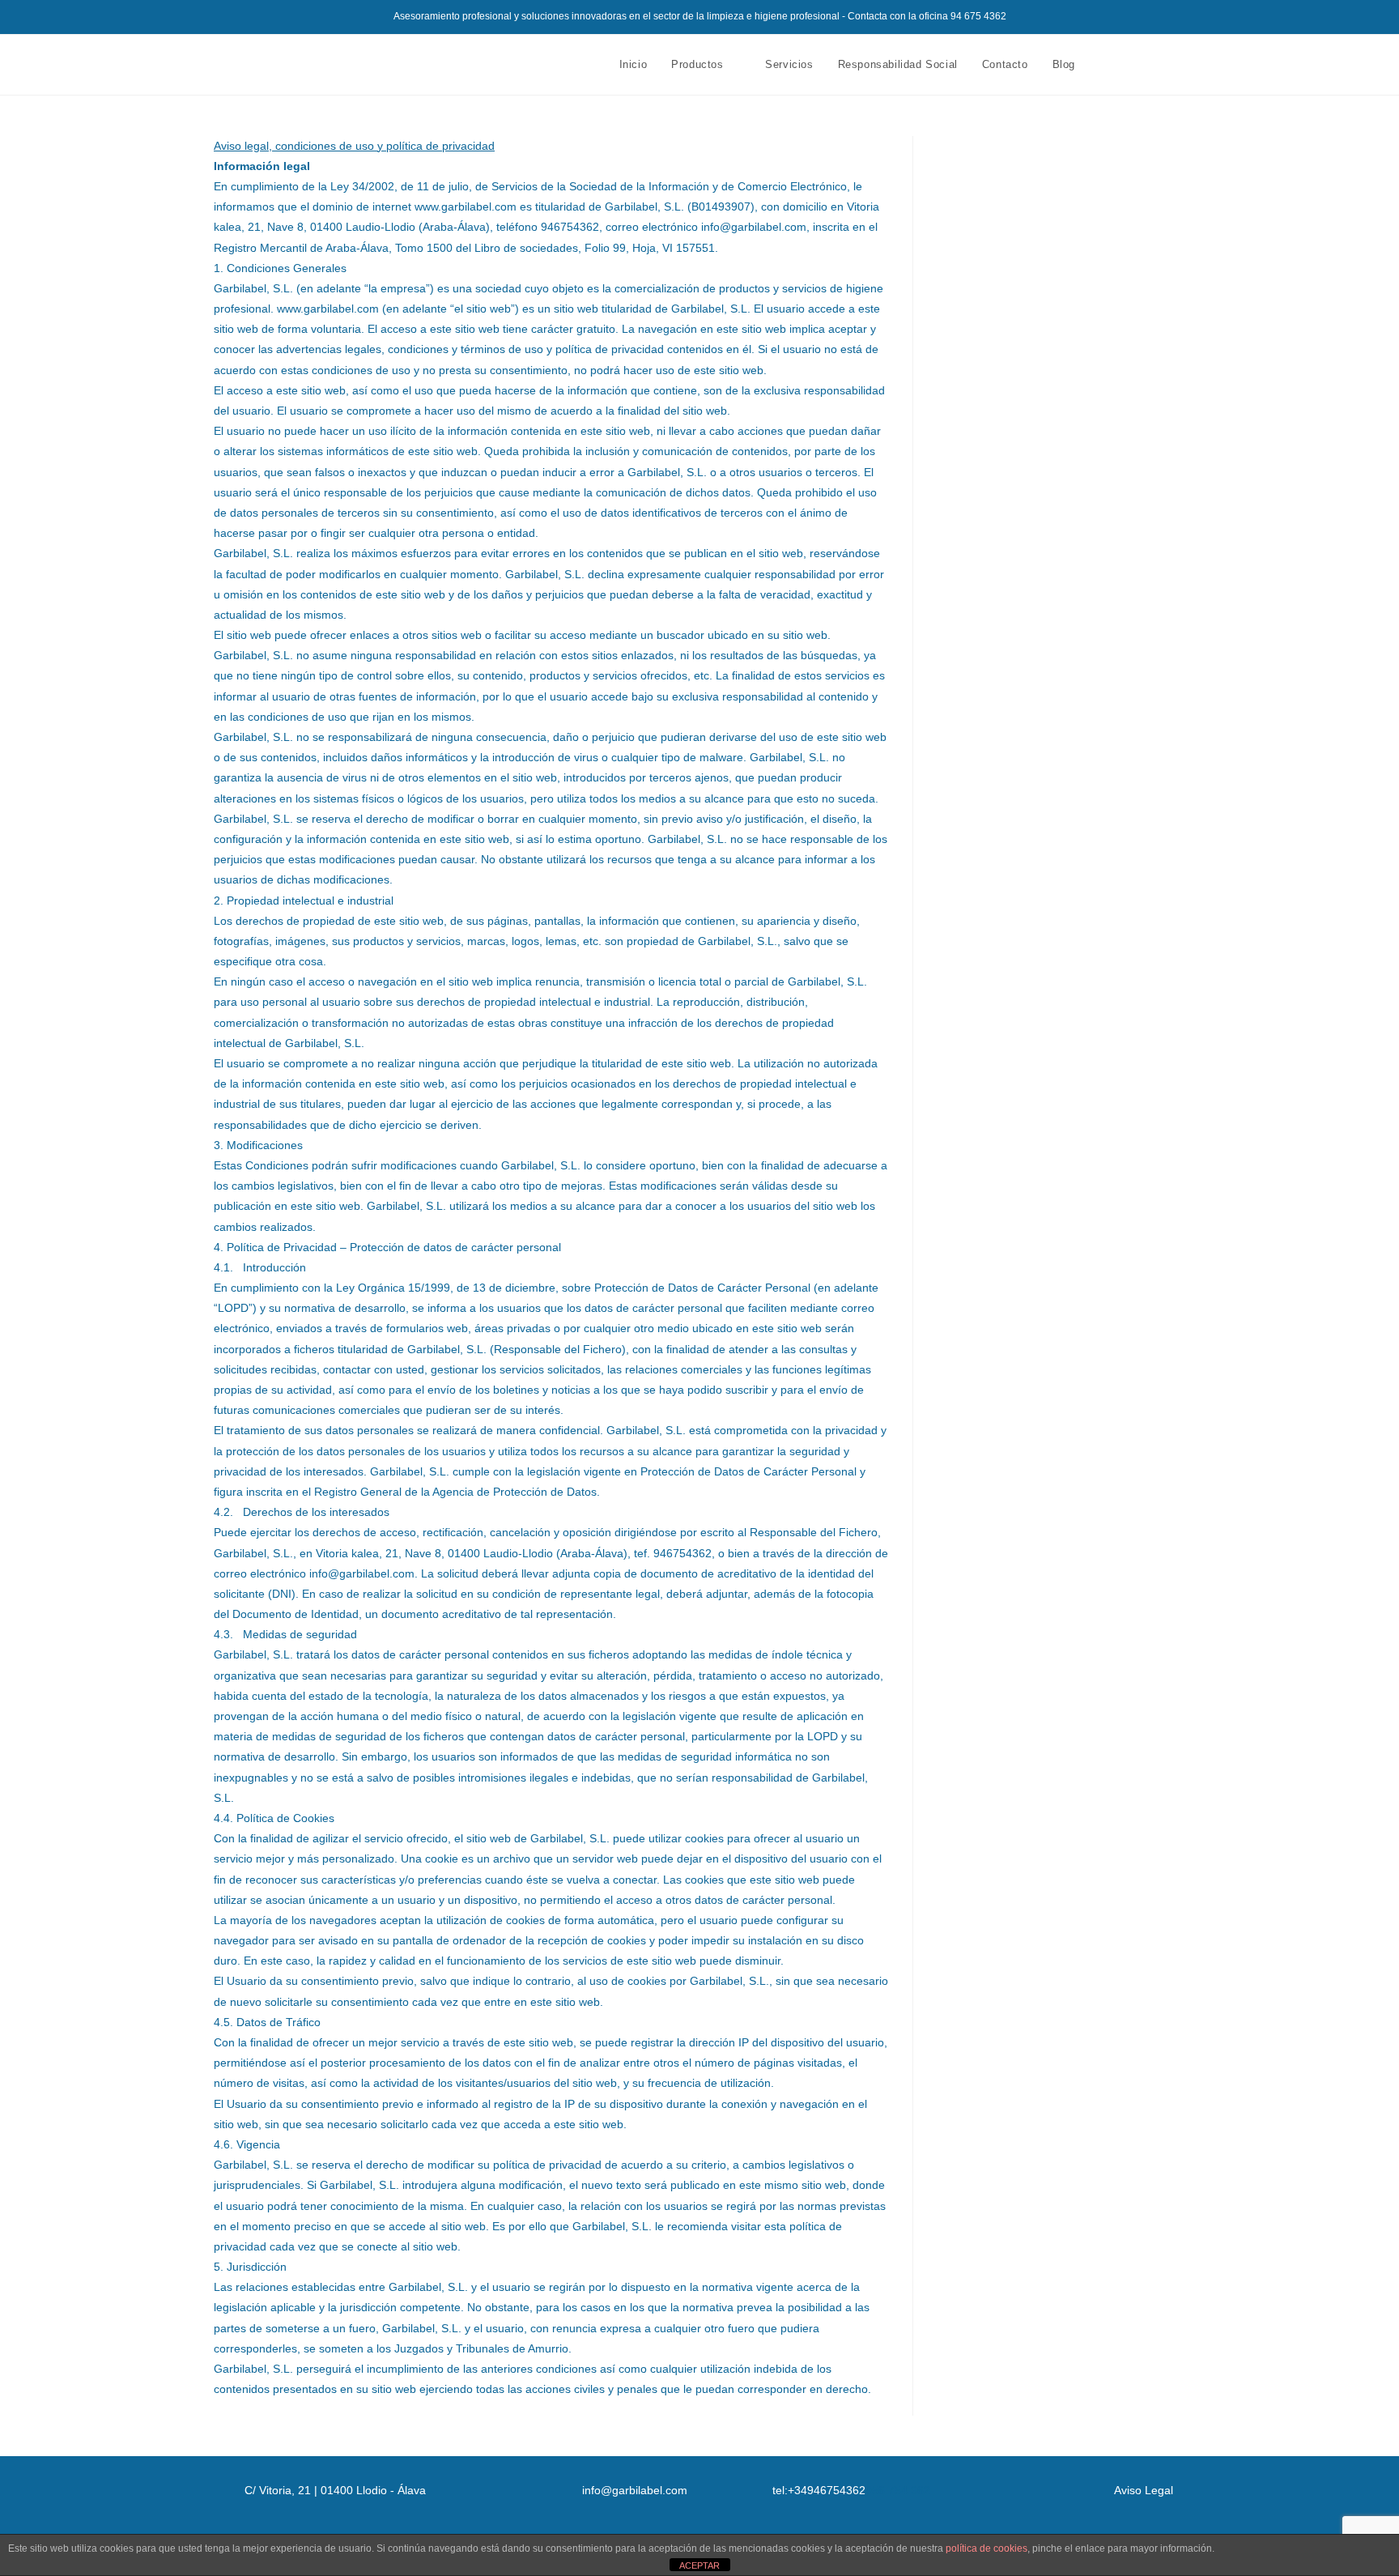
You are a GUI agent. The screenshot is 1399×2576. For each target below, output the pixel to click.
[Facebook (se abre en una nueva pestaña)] (1137, 64)
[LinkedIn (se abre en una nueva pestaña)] (1181, 64)
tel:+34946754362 (819, 2490)
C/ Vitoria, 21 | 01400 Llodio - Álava (335, 2490)
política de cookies (987, 2548)
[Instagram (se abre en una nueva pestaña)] (1159, 64)
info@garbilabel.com (635, 2490)
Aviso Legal (1144, 2490)
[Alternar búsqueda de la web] (1103, 65)
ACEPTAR (699, 2565)
